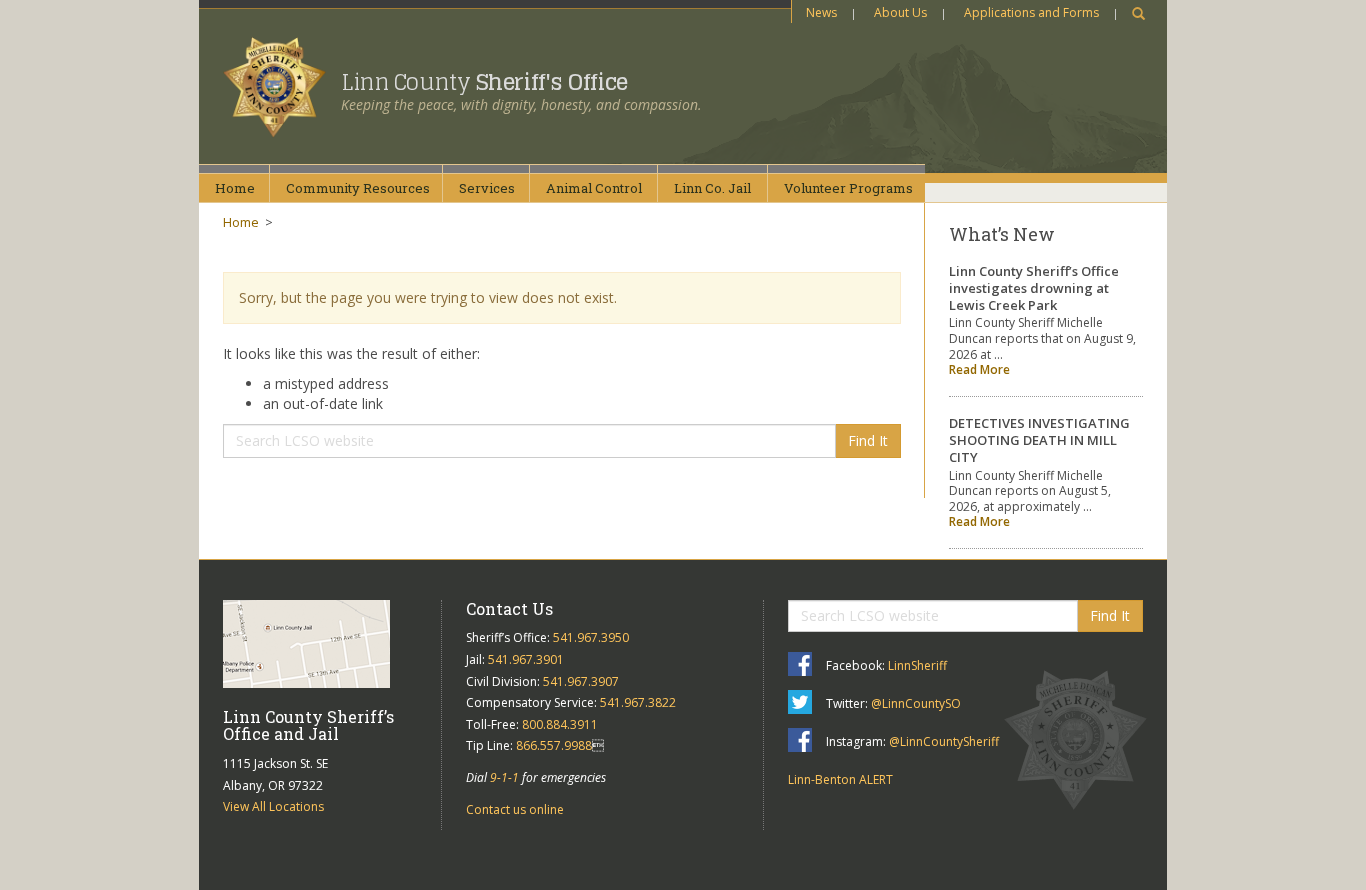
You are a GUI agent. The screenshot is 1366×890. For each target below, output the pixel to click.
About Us (900, 12)
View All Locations (273, 806)
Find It (868, 440)
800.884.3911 (560, 724)
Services (487, 188)
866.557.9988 (554, 745)
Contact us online (515, 809)
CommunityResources (358, 188)
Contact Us (509, 608)
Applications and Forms (1031, 12)
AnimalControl (594, 188)
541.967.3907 (581, 681)
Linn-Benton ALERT (840, 779)
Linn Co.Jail (712, 188)
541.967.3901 (526, 659)
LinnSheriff (917, 665)
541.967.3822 (638, 702)
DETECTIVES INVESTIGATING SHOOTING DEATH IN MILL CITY (1039, 440)
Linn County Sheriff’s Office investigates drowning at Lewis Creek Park (1034, 288)
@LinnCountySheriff (944, 741)
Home (235, 188)
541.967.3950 (591, 637)
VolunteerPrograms (848, 188)
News (821, 12)
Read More (979, 369)
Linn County (484, 82)
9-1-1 (504, 777)
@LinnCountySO (916, 703)
